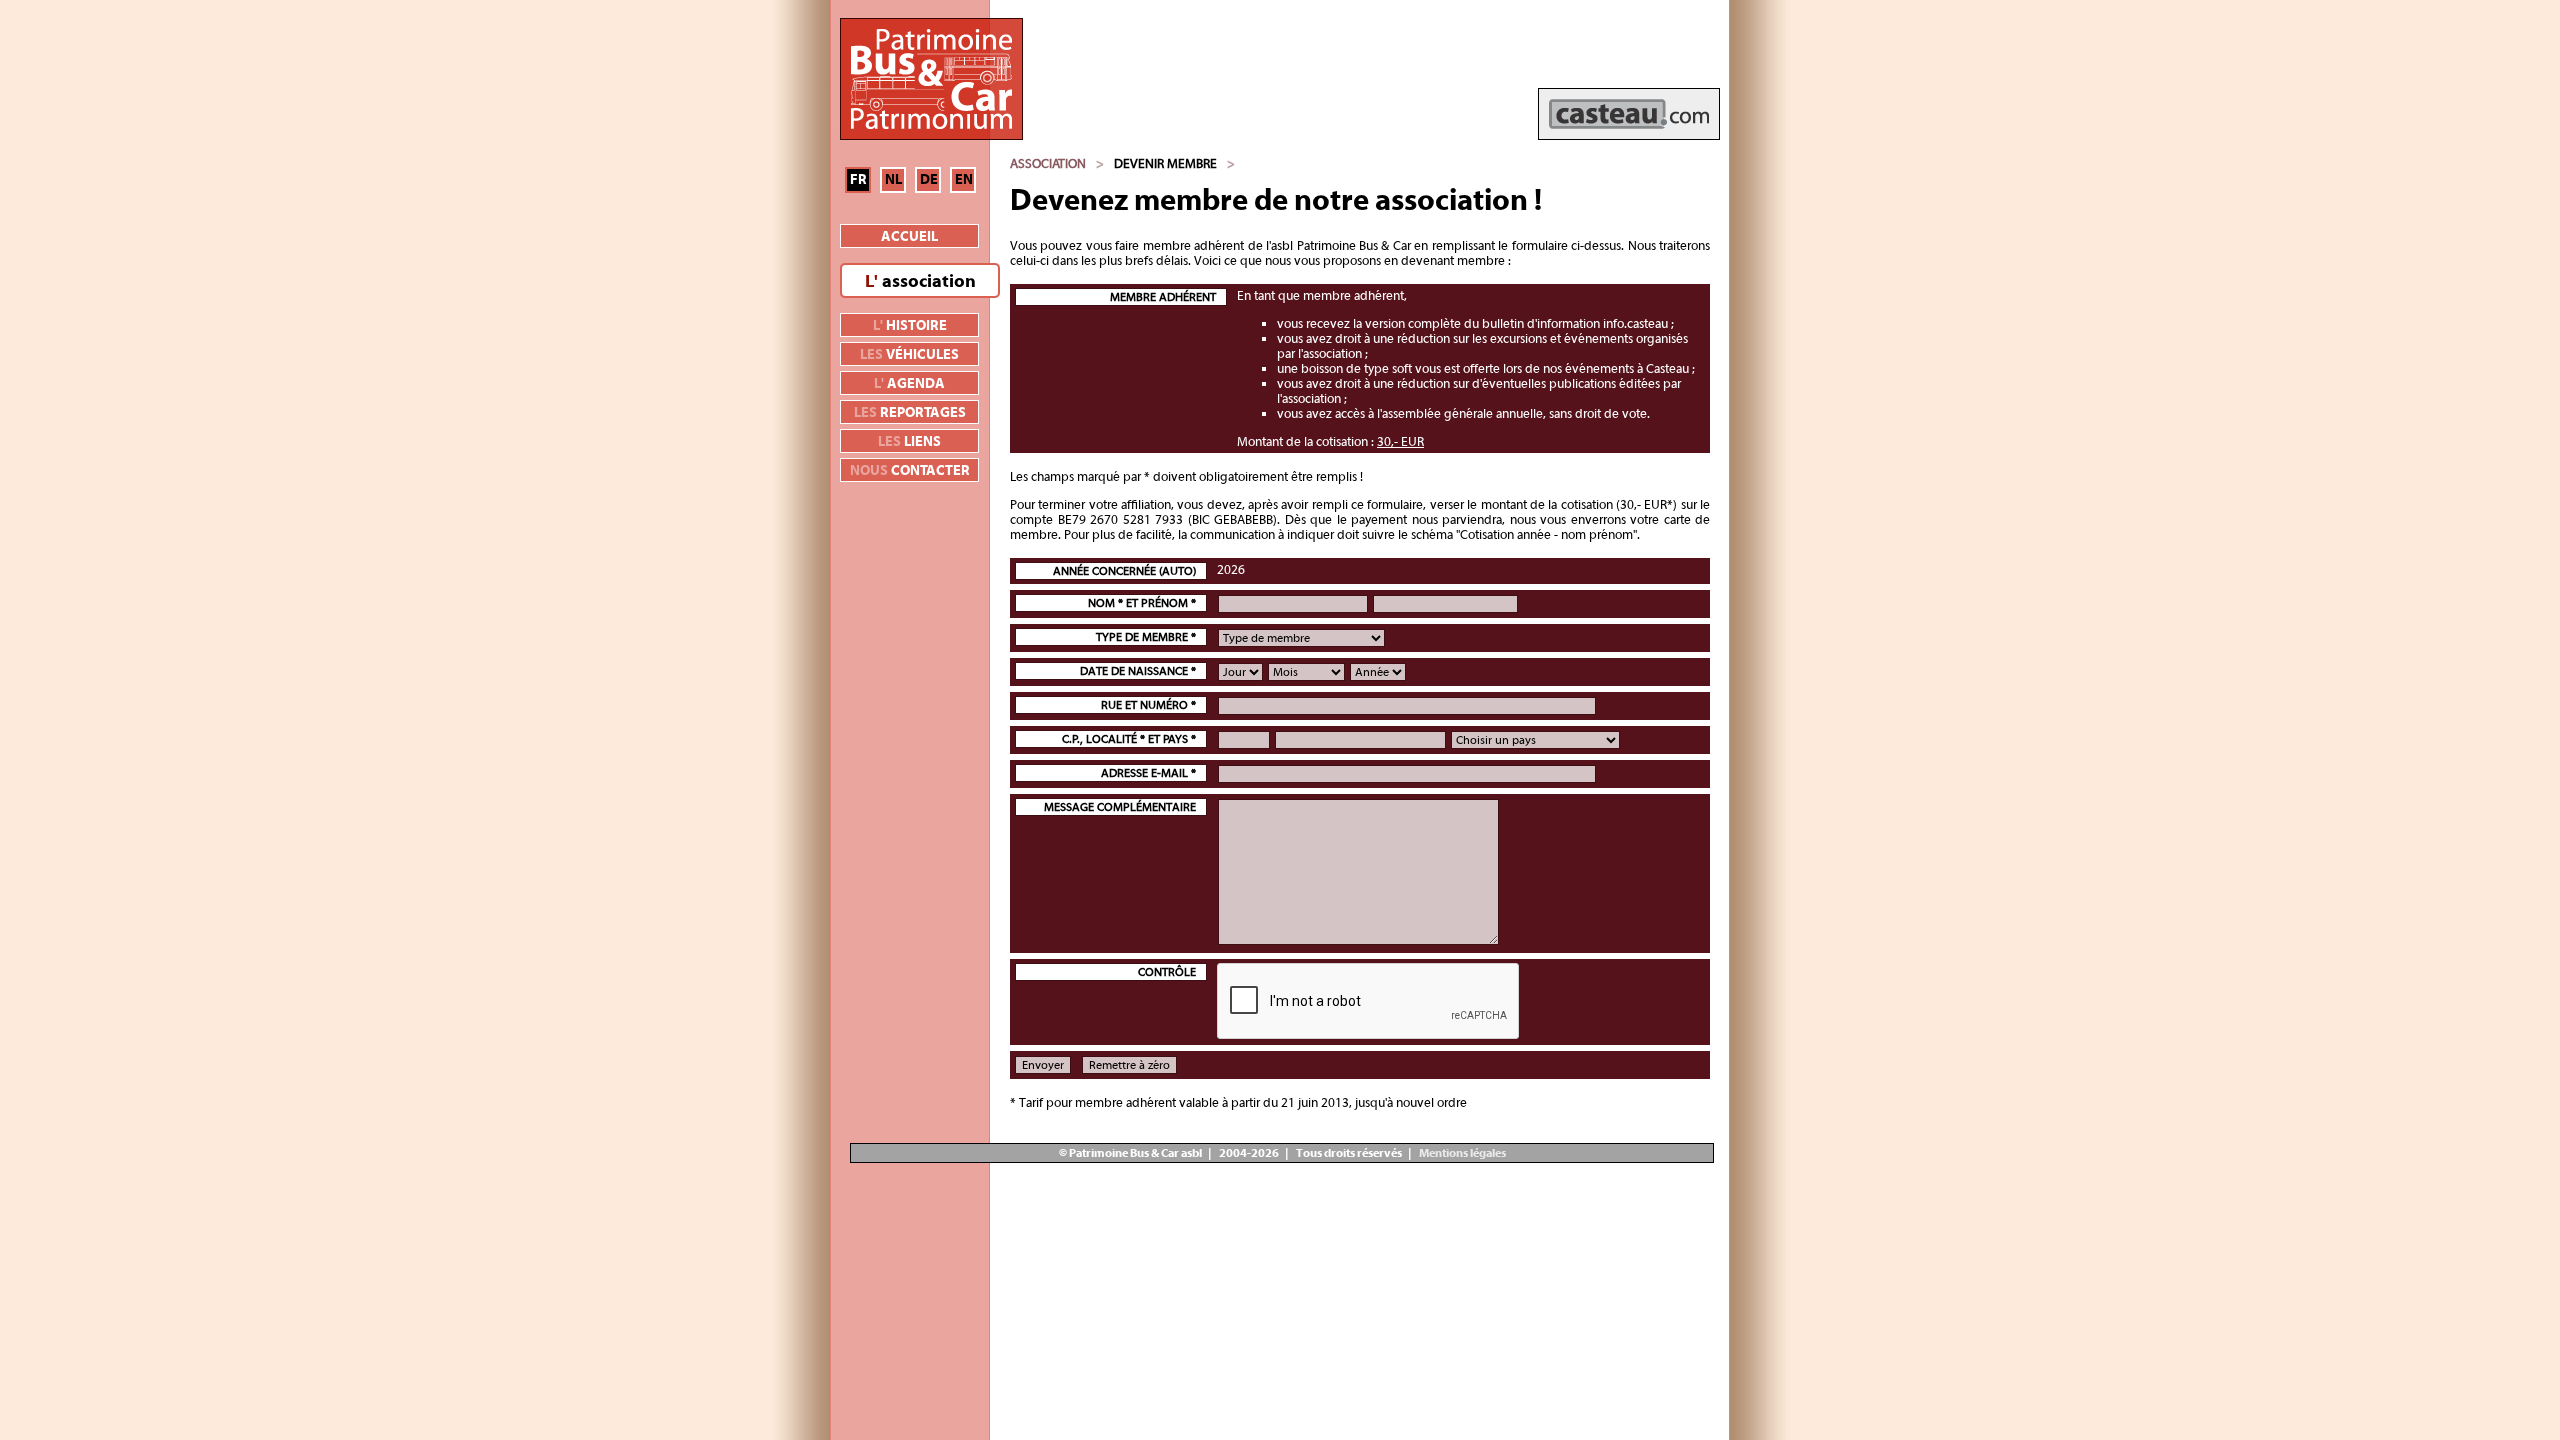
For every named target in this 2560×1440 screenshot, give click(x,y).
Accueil (909, 237)
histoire (910, 326)
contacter (910, 471)
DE (929, 180)
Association (1048, 163)
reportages (910, 413)
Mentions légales (1461, 1153)
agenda (909, 384)
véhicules (909, 355)
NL (893, 180)
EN (964, 180)
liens (909, 442)
